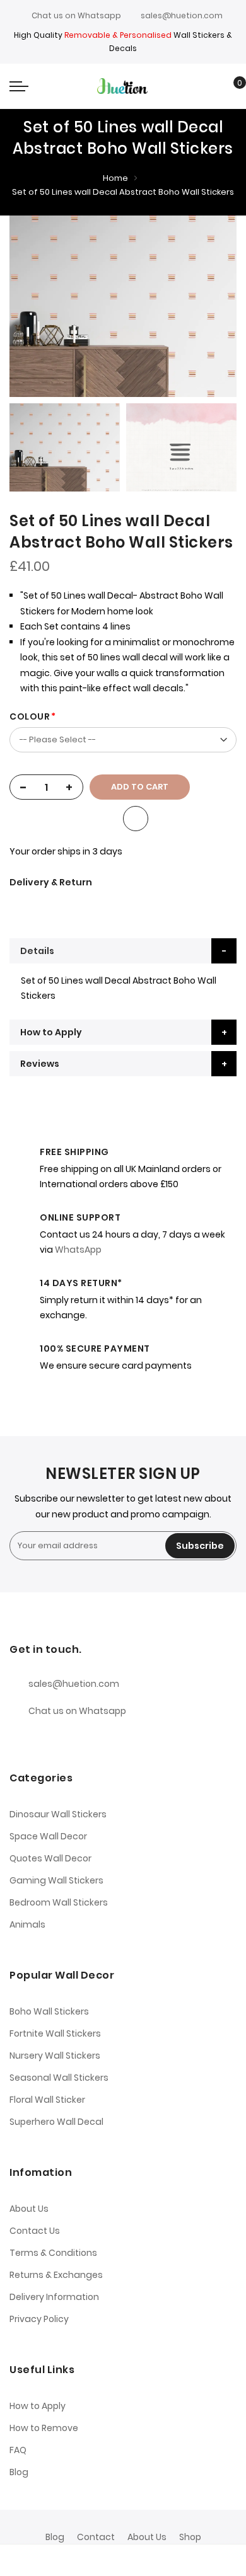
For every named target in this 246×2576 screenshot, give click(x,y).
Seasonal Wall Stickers (59, 2078)
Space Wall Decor (48, 1836)
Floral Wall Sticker (47, 2100)
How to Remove (44, 2428)
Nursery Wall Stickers (55, 2056)
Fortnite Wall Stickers (55, 2033)
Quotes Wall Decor (50, 1858)
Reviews (40, 1064)
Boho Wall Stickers (49, 2011)
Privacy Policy (39, 2319)
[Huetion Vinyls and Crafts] (123, 86)
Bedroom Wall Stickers (59, 1902)
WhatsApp (78, 1250)
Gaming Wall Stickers (56, 1880)
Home (115, 178)
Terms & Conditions (53, 2253)
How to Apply (51, 1032)
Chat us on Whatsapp (76, 15)
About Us (29, 2209)
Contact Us (35, 2231)
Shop (190, 2537)
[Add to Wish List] (136, 819)
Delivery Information (54, 2297)
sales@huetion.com (182, 15)
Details (37, 951)
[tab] (123, 951)
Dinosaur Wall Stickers (58, 1814)
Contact (96, 2537)
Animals (27, 1924)
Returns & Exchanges (56, 2275)
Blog (19, 2472)
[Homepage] (152, 2560)
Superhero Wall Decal (56, 2122)
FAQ (18, 2450)
